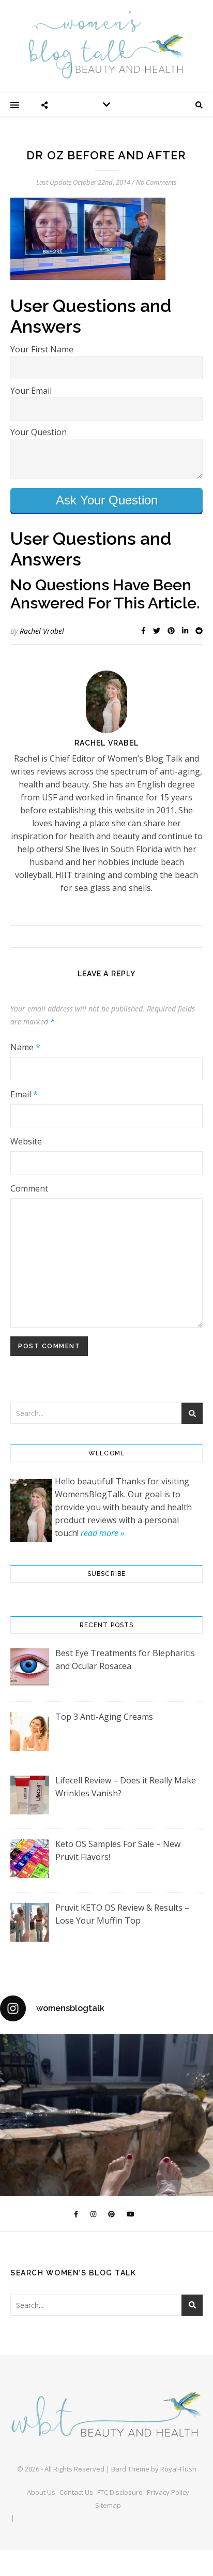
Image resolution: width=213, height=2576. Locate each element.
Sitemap (108, 2505)
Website (26, 1141)
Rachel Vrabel (42, 631)
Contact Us (76, 2492)
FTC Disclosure (120, 2492)
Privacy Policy (168, 2492)
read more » (102, 1533)
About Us (41, 2492)
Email (24, 1094)
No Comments (156, 182)
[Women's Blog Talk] (106, 44)
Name (25, 1047)
